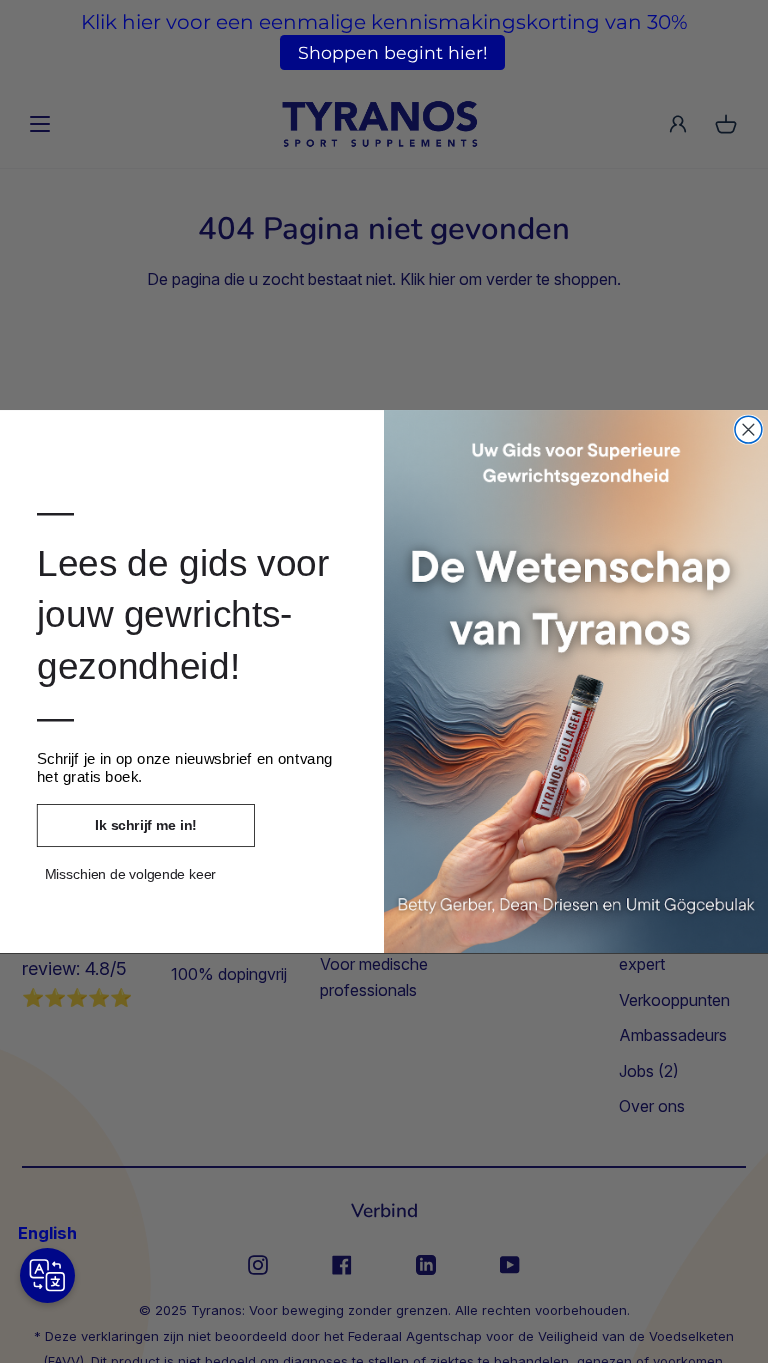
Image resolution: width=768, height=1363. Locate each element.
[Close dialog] (748, 429)
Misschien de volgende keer (130, 874)
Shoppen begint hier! (393, 52)
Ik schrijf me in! (145, 824)
